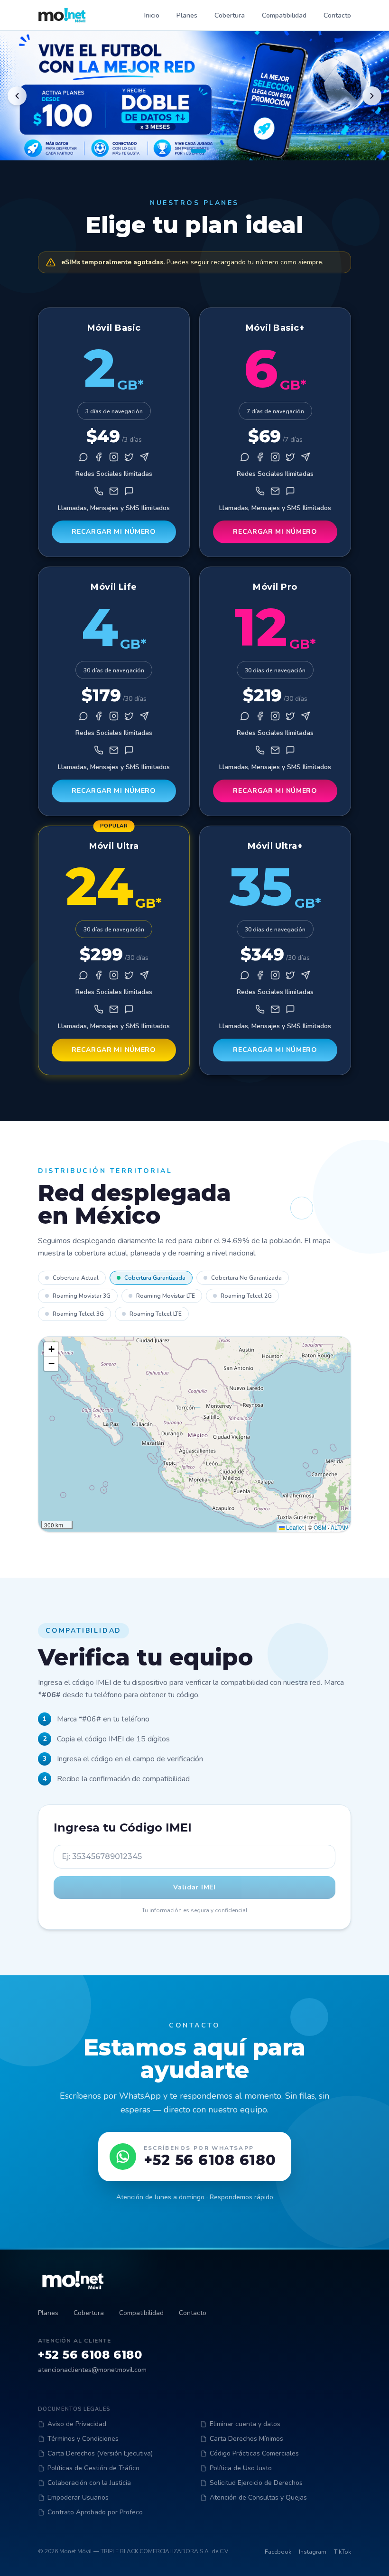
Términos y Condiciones (83, 2439)
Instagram (313, 2552)
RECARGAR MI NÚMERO (114, 532)
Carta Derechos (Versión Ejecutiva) (100, 2453)
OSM (320, 1527)
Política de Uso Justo (241, 2468)
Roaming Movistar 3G (82, 1296)
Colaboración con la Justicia (89, 2483)
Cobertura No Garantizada (246, 1278)
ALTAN (339, 1527)
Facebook (278, 2552)
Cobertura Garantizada (155, 1278)
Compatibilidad (284, 15)
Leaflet (294, 1527)
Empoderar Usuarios (78, 2497)
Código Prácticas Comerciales (254, 2453)
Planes (187, 15)
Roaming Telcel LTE (156, 1314)
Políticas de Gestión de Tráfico (93, 2468)
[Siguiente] (372, 96)
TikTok (343, 2552)
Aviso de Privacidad (77, 2424)
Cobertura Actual (76, 1278)
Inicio (152, 15)
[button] (51, 1349)
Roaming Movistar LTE (166, 1296)
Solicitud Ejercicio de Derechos (256, 2483)
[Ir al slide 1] (185, 151)
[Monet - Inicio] (62, 15)
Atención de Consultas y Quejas (258, 2497)
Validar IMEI (194, 1887)
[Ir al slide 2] (198, 151)
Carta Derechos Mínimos (246, 2439)
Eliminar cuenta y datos (245, 2424)
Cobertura (230, 15)
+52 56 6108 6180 (90, 2355)
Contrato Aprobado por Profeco (95, 2512)
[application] (194, 1434)
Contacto (337, 15)
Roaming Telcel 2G (246, 1296)
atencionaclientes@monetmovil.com (92, 2370)
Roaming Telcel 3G (78, 1314)
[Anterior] (17, 96)
